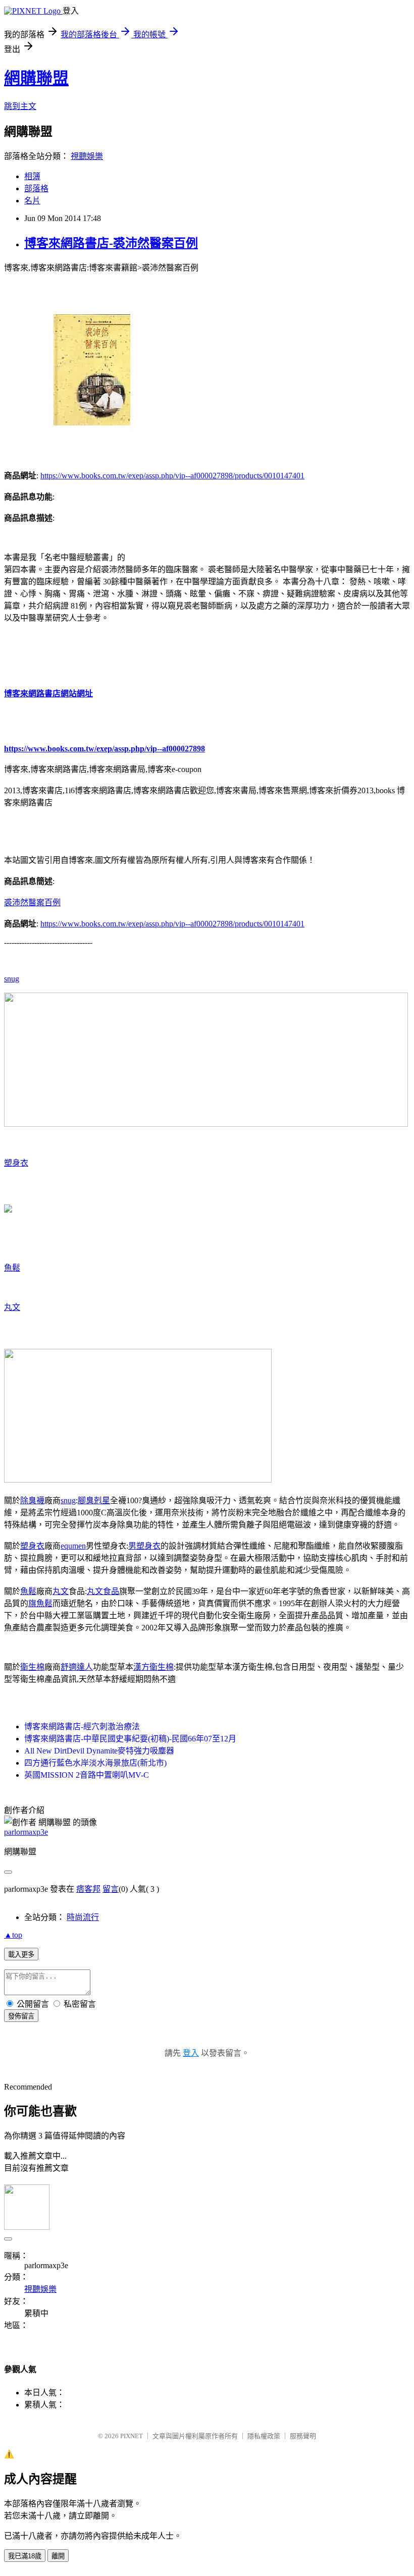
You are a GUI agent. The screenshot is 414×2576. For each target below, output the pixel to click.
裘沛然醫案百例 (32, 902)
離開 (58, 2556)
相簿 (32, 176)
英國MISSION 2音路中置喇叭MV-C (87, 1775)
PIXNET (132, 2436)
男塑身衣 (144, 1546)
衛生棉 (32, 1667)
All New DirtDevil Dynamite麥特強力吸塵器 (99, 1751)
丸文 (12, 1307)
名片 (32, 201)
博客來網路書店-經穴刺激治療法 (82, 1727)
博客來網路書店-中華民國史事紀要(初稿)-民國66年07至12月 (130, 1739)
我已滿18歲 (25, 2556)
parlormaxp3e (26, 1832)
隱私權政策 (264, 2436)
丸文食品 (103, 1591)
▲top (13, 1935)
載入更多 (21, 1955)
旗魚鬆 (40, 1603)
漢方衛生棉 (153, 1667)
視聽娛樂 (87, 156)
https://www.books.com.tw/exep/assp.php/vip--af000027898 (105, 749)
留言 (111, 1889)
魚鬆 (12, 1268)
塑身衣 (16, 1163)
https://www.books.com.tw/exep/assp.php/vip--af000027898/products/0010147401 (172, 476)
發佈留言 (21, 2016)
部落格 (36, 188)
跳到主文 (20, 106)
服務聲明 (303, 2436)
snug (12, 979)
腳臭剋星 (94, 1500)
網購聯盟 (36, 78)
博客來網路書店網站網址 (48, 694)
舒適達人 (77, 1667)
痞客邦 (88, 1889)
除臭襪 (32, 1500)
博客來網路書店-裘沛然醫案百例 (111, 243)
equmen (73, 1546)
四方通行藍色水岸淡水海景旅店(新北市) (95, 1763)
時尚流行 (83, 1917)
